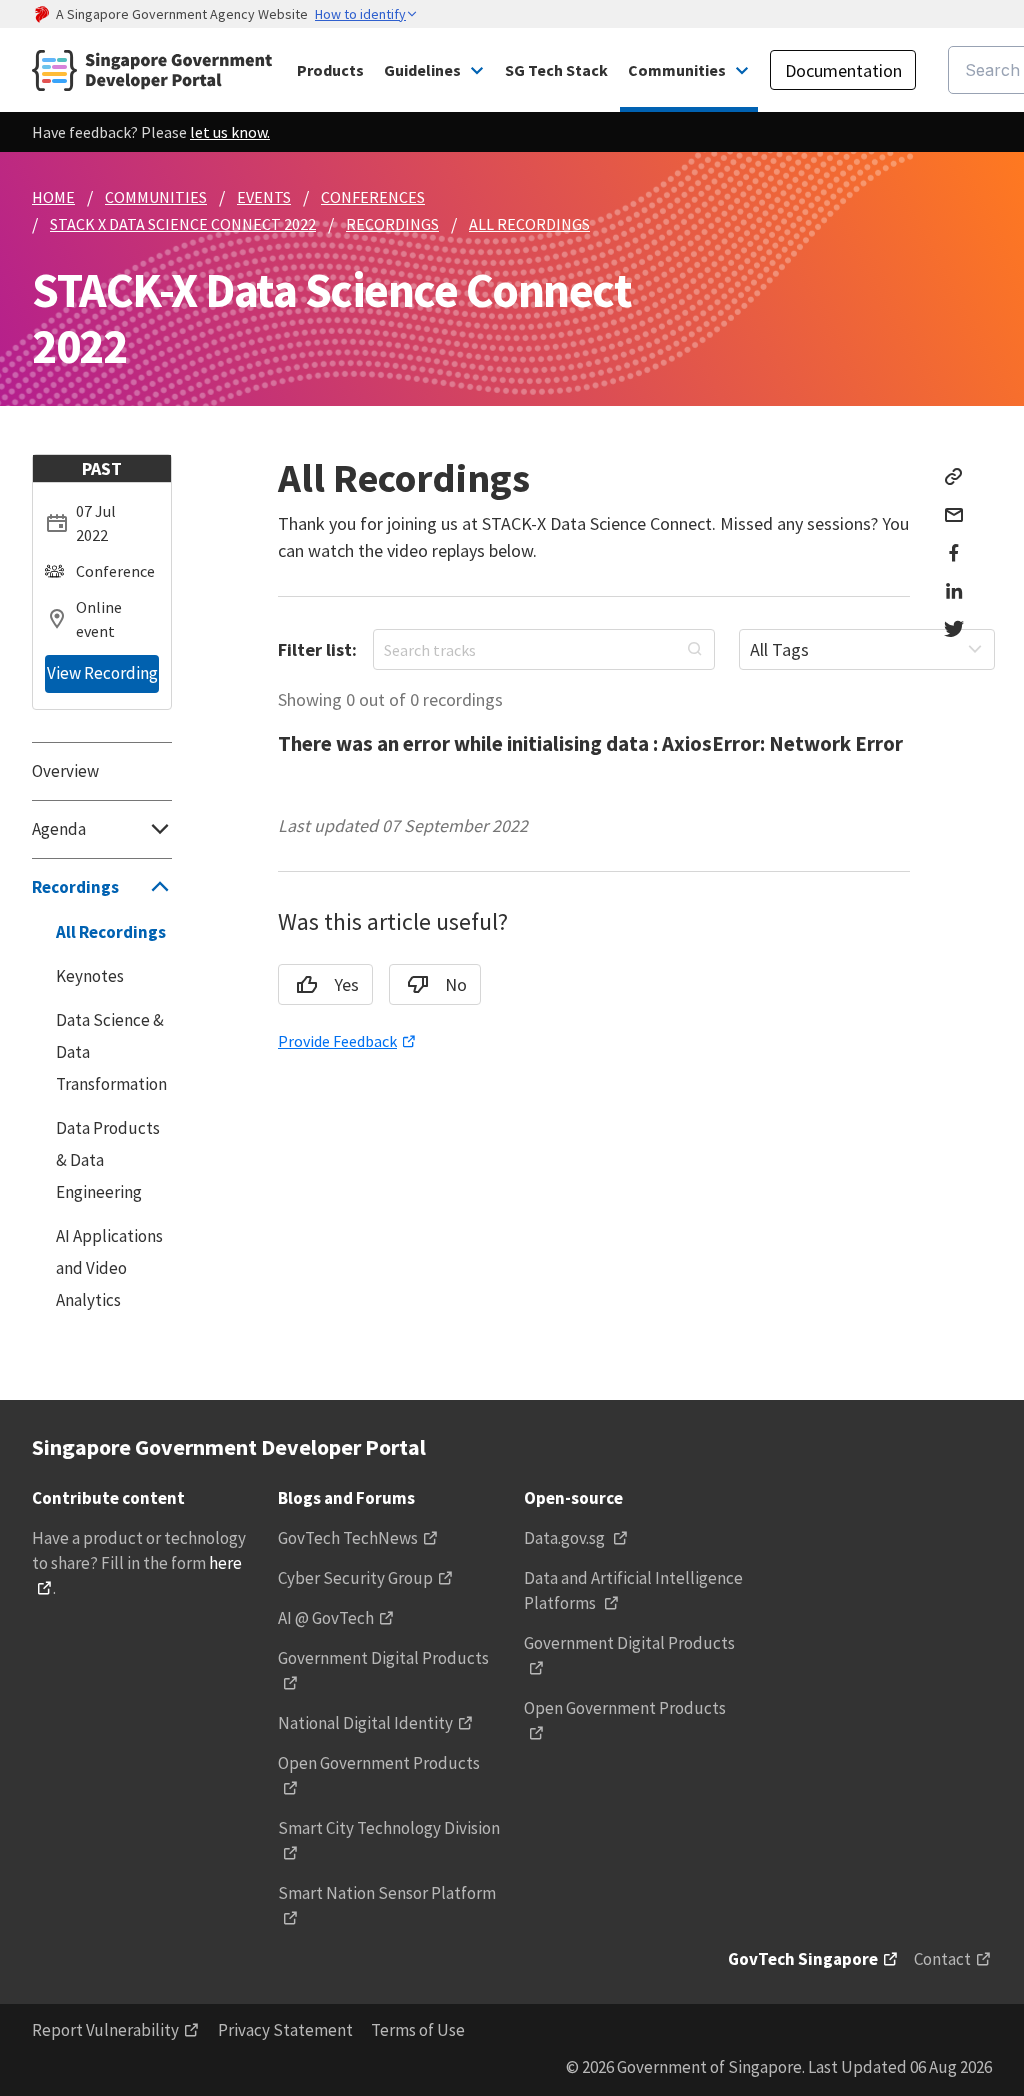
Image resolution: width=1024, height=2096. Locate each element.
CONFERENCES (373, 197)
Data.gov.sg (566, 1538)
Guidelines (422, 70)
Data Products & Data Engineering (108, 1160)
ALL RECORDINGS (529, 224)
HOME (53, 197)
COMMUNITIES (156, 197)
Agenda (59, 829)
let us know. (230, 132)
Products (330, 70)
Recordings (75, 887)
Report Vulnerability (105, 2030)
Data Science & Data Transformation (111, 1052)
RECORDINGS (392, 224)
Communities (677, 70)
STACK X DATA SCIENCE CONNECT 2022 (183, 224)
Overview (65, 771)
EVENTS (264, 197)
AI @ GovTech (326, 1618)
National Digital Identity (365, 1723)
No (456, 984)
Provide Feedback (337, 1041)
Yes (346, 984)
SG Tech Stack (556, 70)
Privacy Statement (285, 2030)
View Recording (102, 673)
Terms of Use (418, 2030)
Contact (942, 1959)
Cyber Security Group (355, 1578)
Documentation (843, 70)
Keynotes (90, 976)
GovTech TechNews (348, 1538)
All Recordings (111, 932)
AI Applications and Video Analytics (109, 1268)
